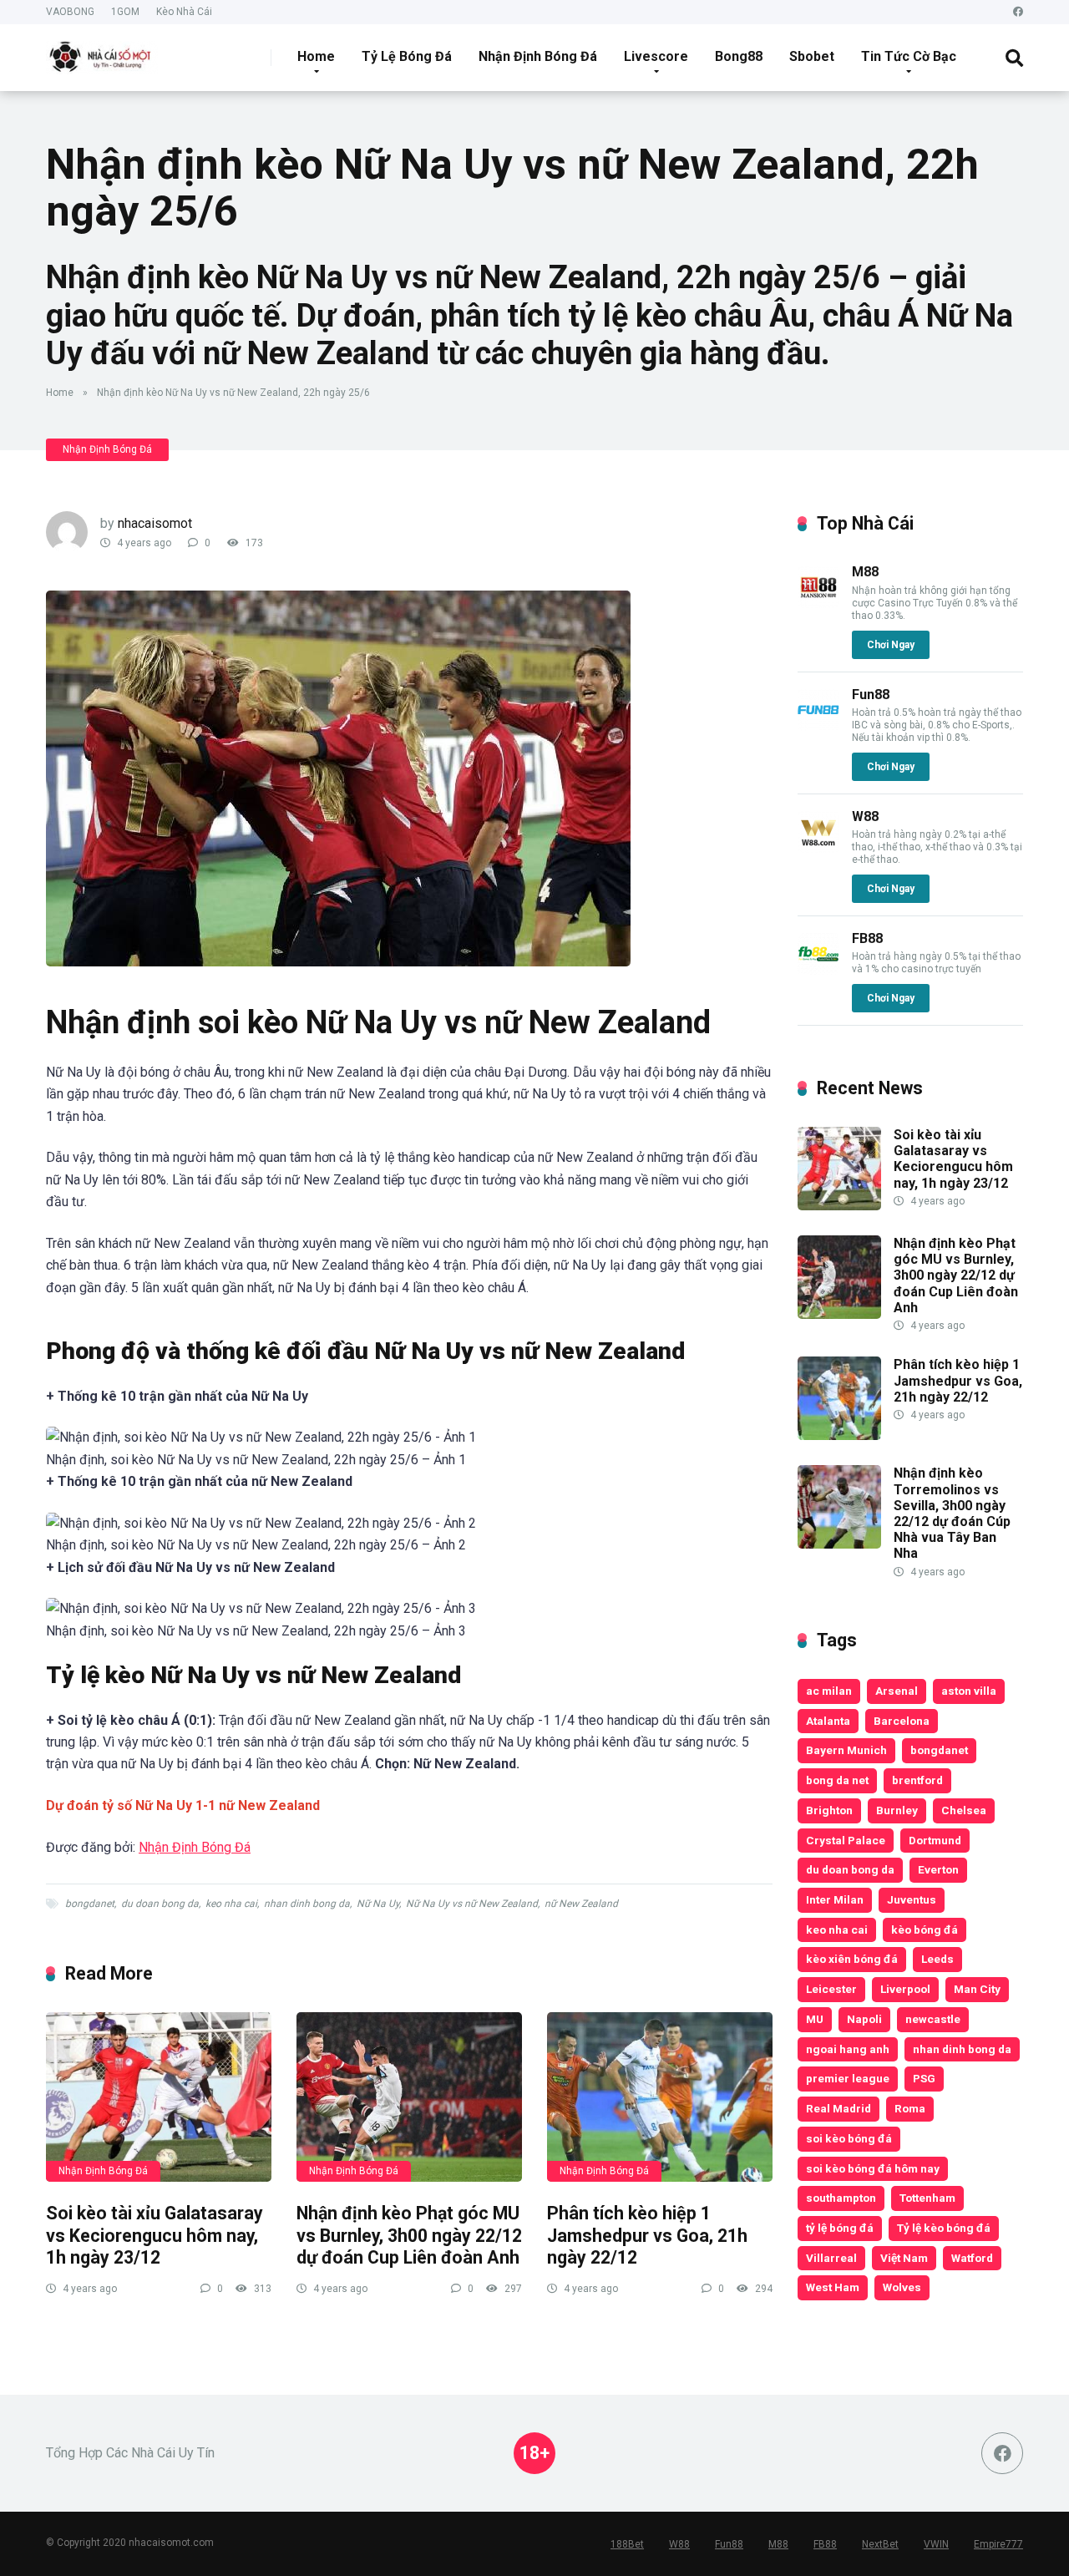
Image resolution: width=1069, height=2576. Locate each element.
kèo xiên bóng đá (852, 1959)
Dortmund (935, 1840)
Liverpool (905, 1989)
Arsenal (897, 1691)
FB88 (867, 938)
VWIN (936, 2544)
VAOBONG (70, 12)
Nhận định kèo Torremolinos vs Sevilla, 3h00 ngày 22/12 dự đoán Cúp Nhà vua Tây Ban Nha (952, 1513)
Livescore (656, 56)
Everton (938, 1869)
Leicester (831, 1989)
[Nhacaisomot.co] (102, 51)
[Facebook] (1018, 12)
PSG (924, 2078)
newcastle (933, 2019)
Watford (972, 2258)
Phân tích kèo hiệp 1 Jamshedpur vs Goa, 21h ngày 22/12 (647, 2235)
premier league (848, 2078)
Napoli (864, 2019)
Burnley (897, 1810)
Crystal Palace (846, 1840)
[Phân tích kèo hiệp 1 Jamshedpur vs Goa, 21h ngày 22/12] (660, 2097)
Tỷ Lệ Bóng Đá (407, 56)
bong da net (837, 1780)
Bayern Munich (846, 1750)
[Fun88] (818, 726)
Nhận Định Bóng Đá (538, 56)
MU (815, 2019)
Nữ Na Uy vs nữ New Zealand (472, 1904)
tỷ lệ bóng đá (840, 2228)
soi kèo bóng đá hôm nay (873, 2168)
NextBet (880, 2544)
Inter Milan (835, 1899)
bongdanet (90, 1904)
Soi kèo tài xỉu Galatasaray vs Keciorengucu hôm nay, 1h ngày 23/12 (155, 2235)
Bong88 (739, 56)
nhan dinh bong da (307, 1904)
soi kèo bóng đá (849, 2138)
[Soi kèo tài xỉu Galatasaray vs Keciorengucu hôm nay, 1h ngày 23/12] (159, 2097)
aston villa (969, 1691)
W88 (865, 816)
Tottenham (927, 2198)
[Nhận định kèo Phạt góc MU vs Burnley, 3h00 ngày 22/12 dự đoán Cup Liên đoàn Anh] (409, 2097)
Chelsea (964, 1810)
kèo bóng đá (925, 1929)
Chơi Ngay (891, 645)
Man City (977, 1989)
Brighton (829, 1810)
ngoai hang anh (848, 2049)
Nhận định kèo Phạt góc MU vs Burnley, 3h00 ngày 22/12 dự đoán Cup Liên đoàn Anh (409, 2235)
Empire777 (998, 2544)
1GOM (125, 12)
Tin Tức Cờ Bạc (909, 56)
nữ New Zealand (581, 1904)
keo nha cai (231, 1904)
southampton (841, 2198)
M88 (865, 572)
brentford (917, 1780)
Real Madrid (838, 2108)
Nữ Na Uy (378, 1904)
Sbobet (812, 56)
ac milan (829, 1691)
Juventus (912, 1899)
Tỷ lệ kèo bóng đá (944, 2228)
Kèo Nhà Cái (184, 12)
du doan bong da (160, 1904)
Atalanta (828, 1721)
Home (316, 56)
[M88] (818, 603)
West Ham (833, 2287)
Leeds (937, 1959)
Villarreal (831, 2258)
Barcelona (902, 1721)
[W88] (818, 848)
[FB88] (818, 970)
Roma (910, 2108)
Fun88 (871, 695)
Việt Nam (904, 2258)
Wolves (902, 2287)
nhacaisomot (155, 523)
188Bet (627, 2544)
